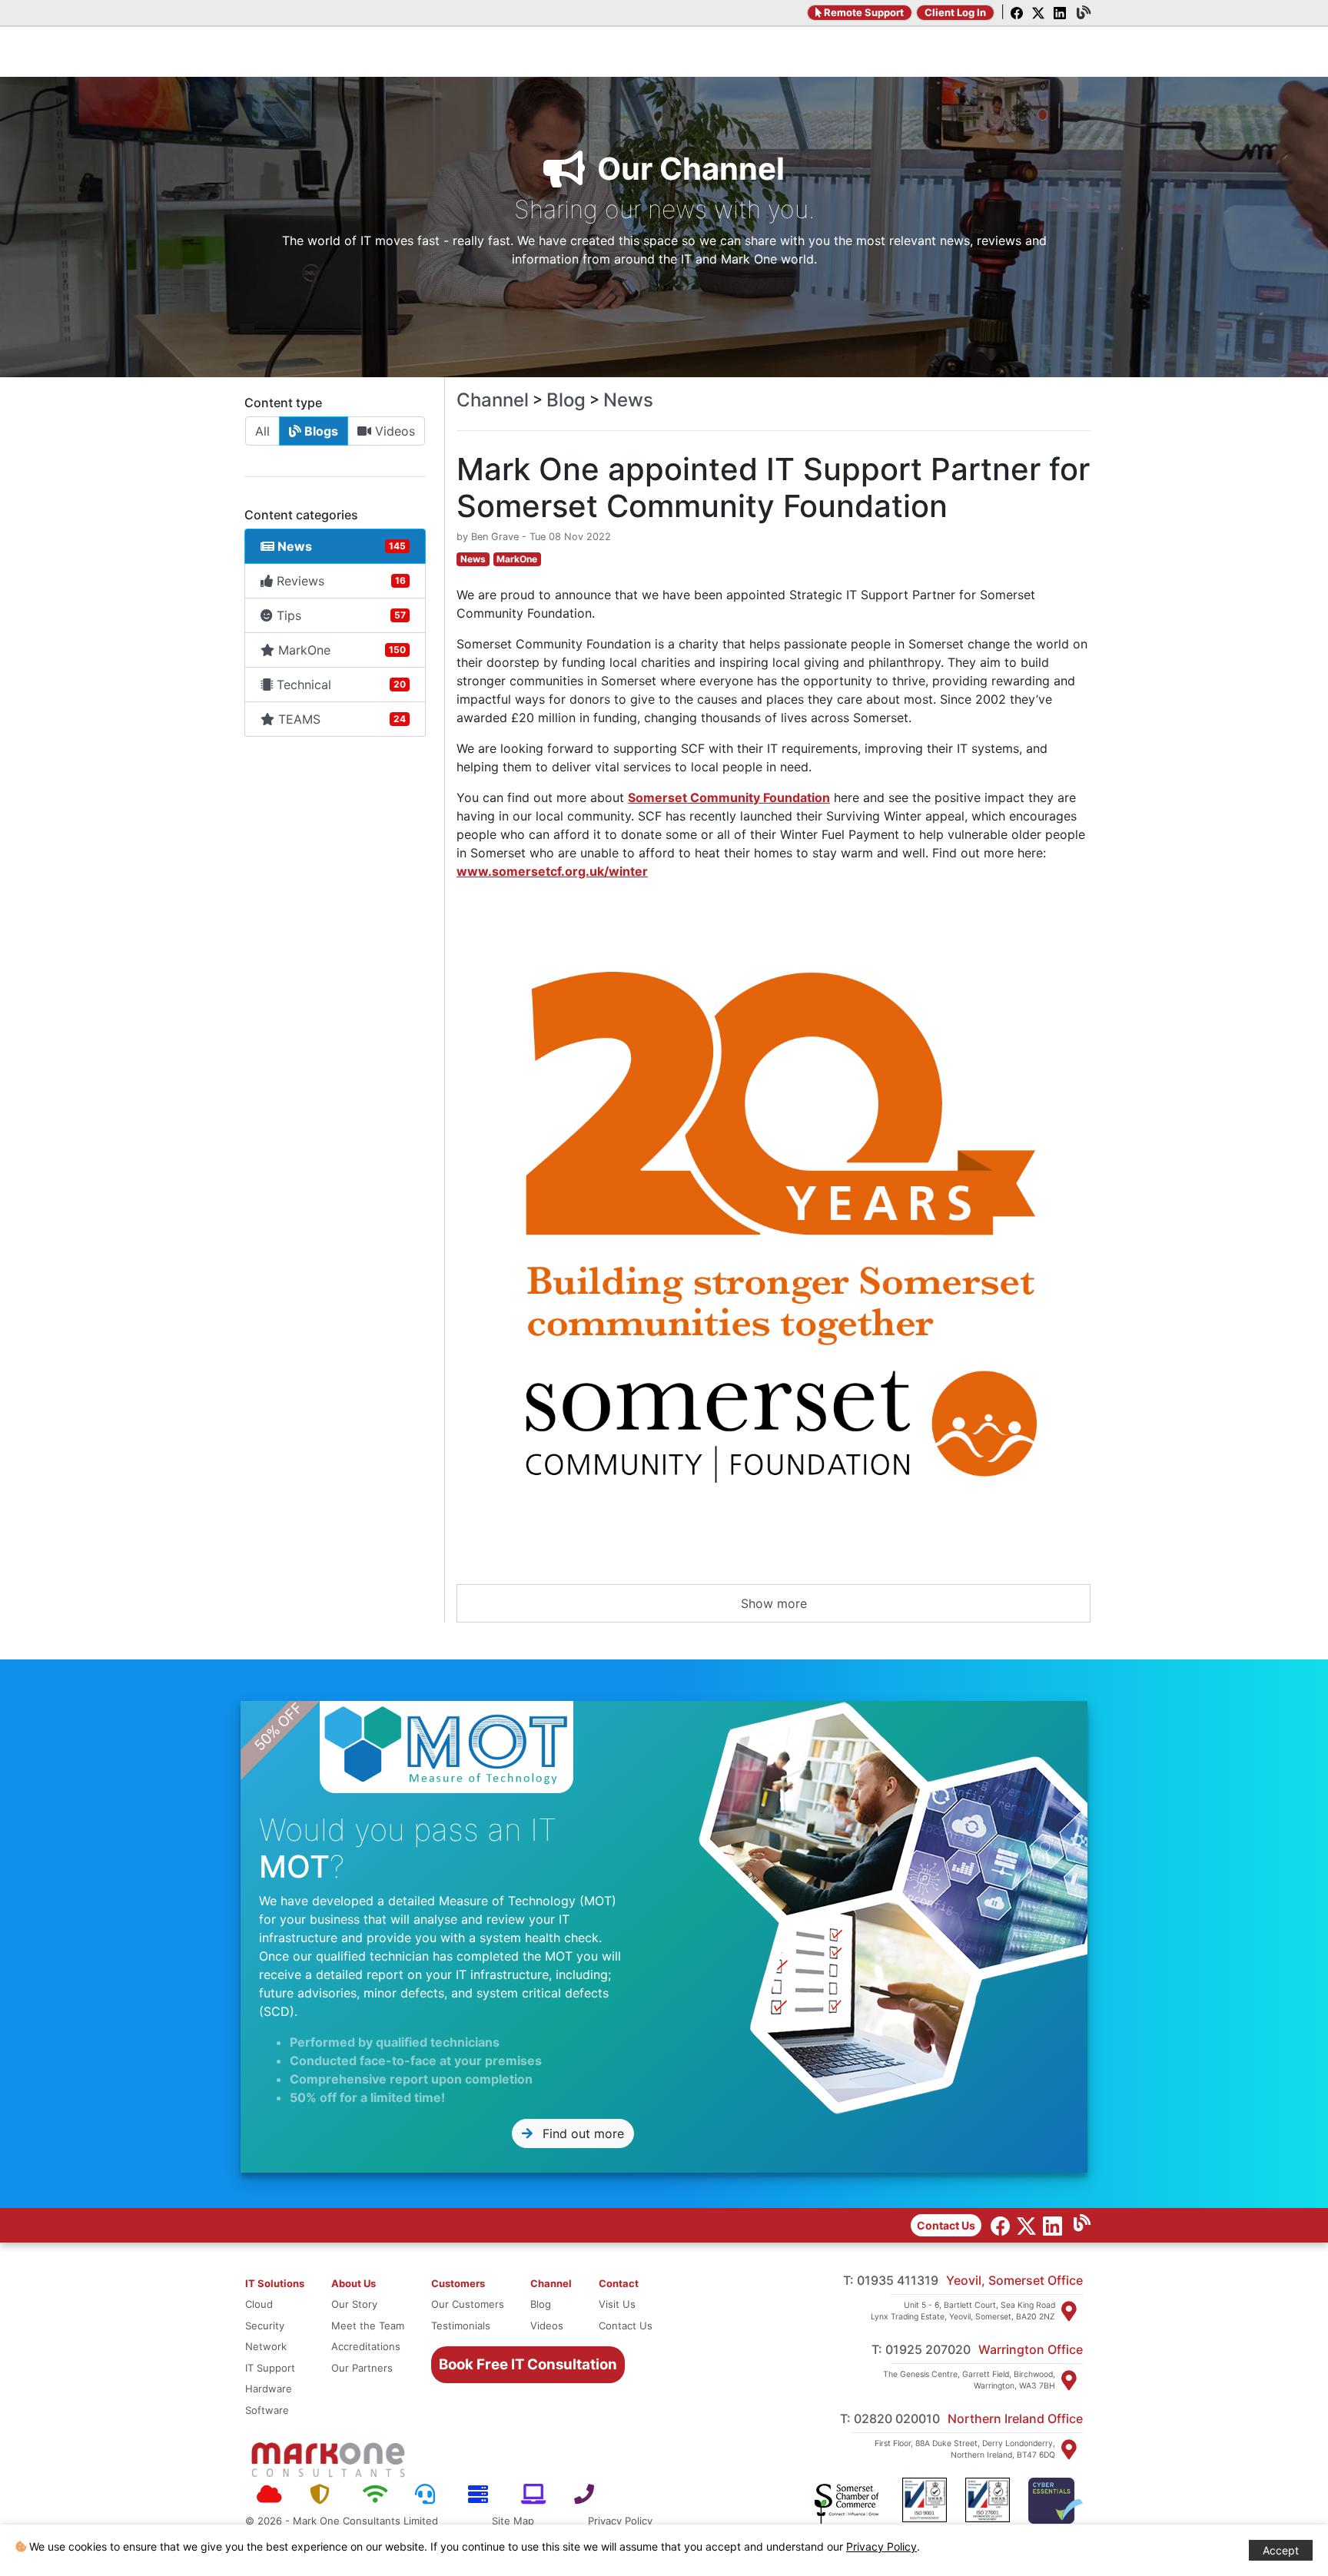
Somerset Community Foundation (729, 797)
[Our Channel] (1078, 2225)
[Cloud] (272, 2495)
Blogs (320, 431)
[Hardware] (483, 2495)
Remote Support (863, 12)
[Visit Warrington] (1069, 2380)
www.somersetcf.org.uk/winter (552, 871)
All (262, 431)
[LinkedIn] (1058, 14)
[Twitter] (1037, 14)
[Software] (536, 2495)
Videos (393, 431)
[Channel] (1080, 14)
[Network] (378, 2495)
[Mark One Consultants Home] (328, 2460)
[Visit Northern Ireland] (1069, 2449)
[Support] (430, 2495)
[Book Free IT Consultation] (468, 2339)
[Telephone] (589, 2495)
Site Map (513, 2521)
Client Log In (955, 12)
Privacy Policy (620, 2521)
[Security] (325, 2495)
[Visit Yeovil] (1069, 2311)
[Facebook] (1015, 14)
